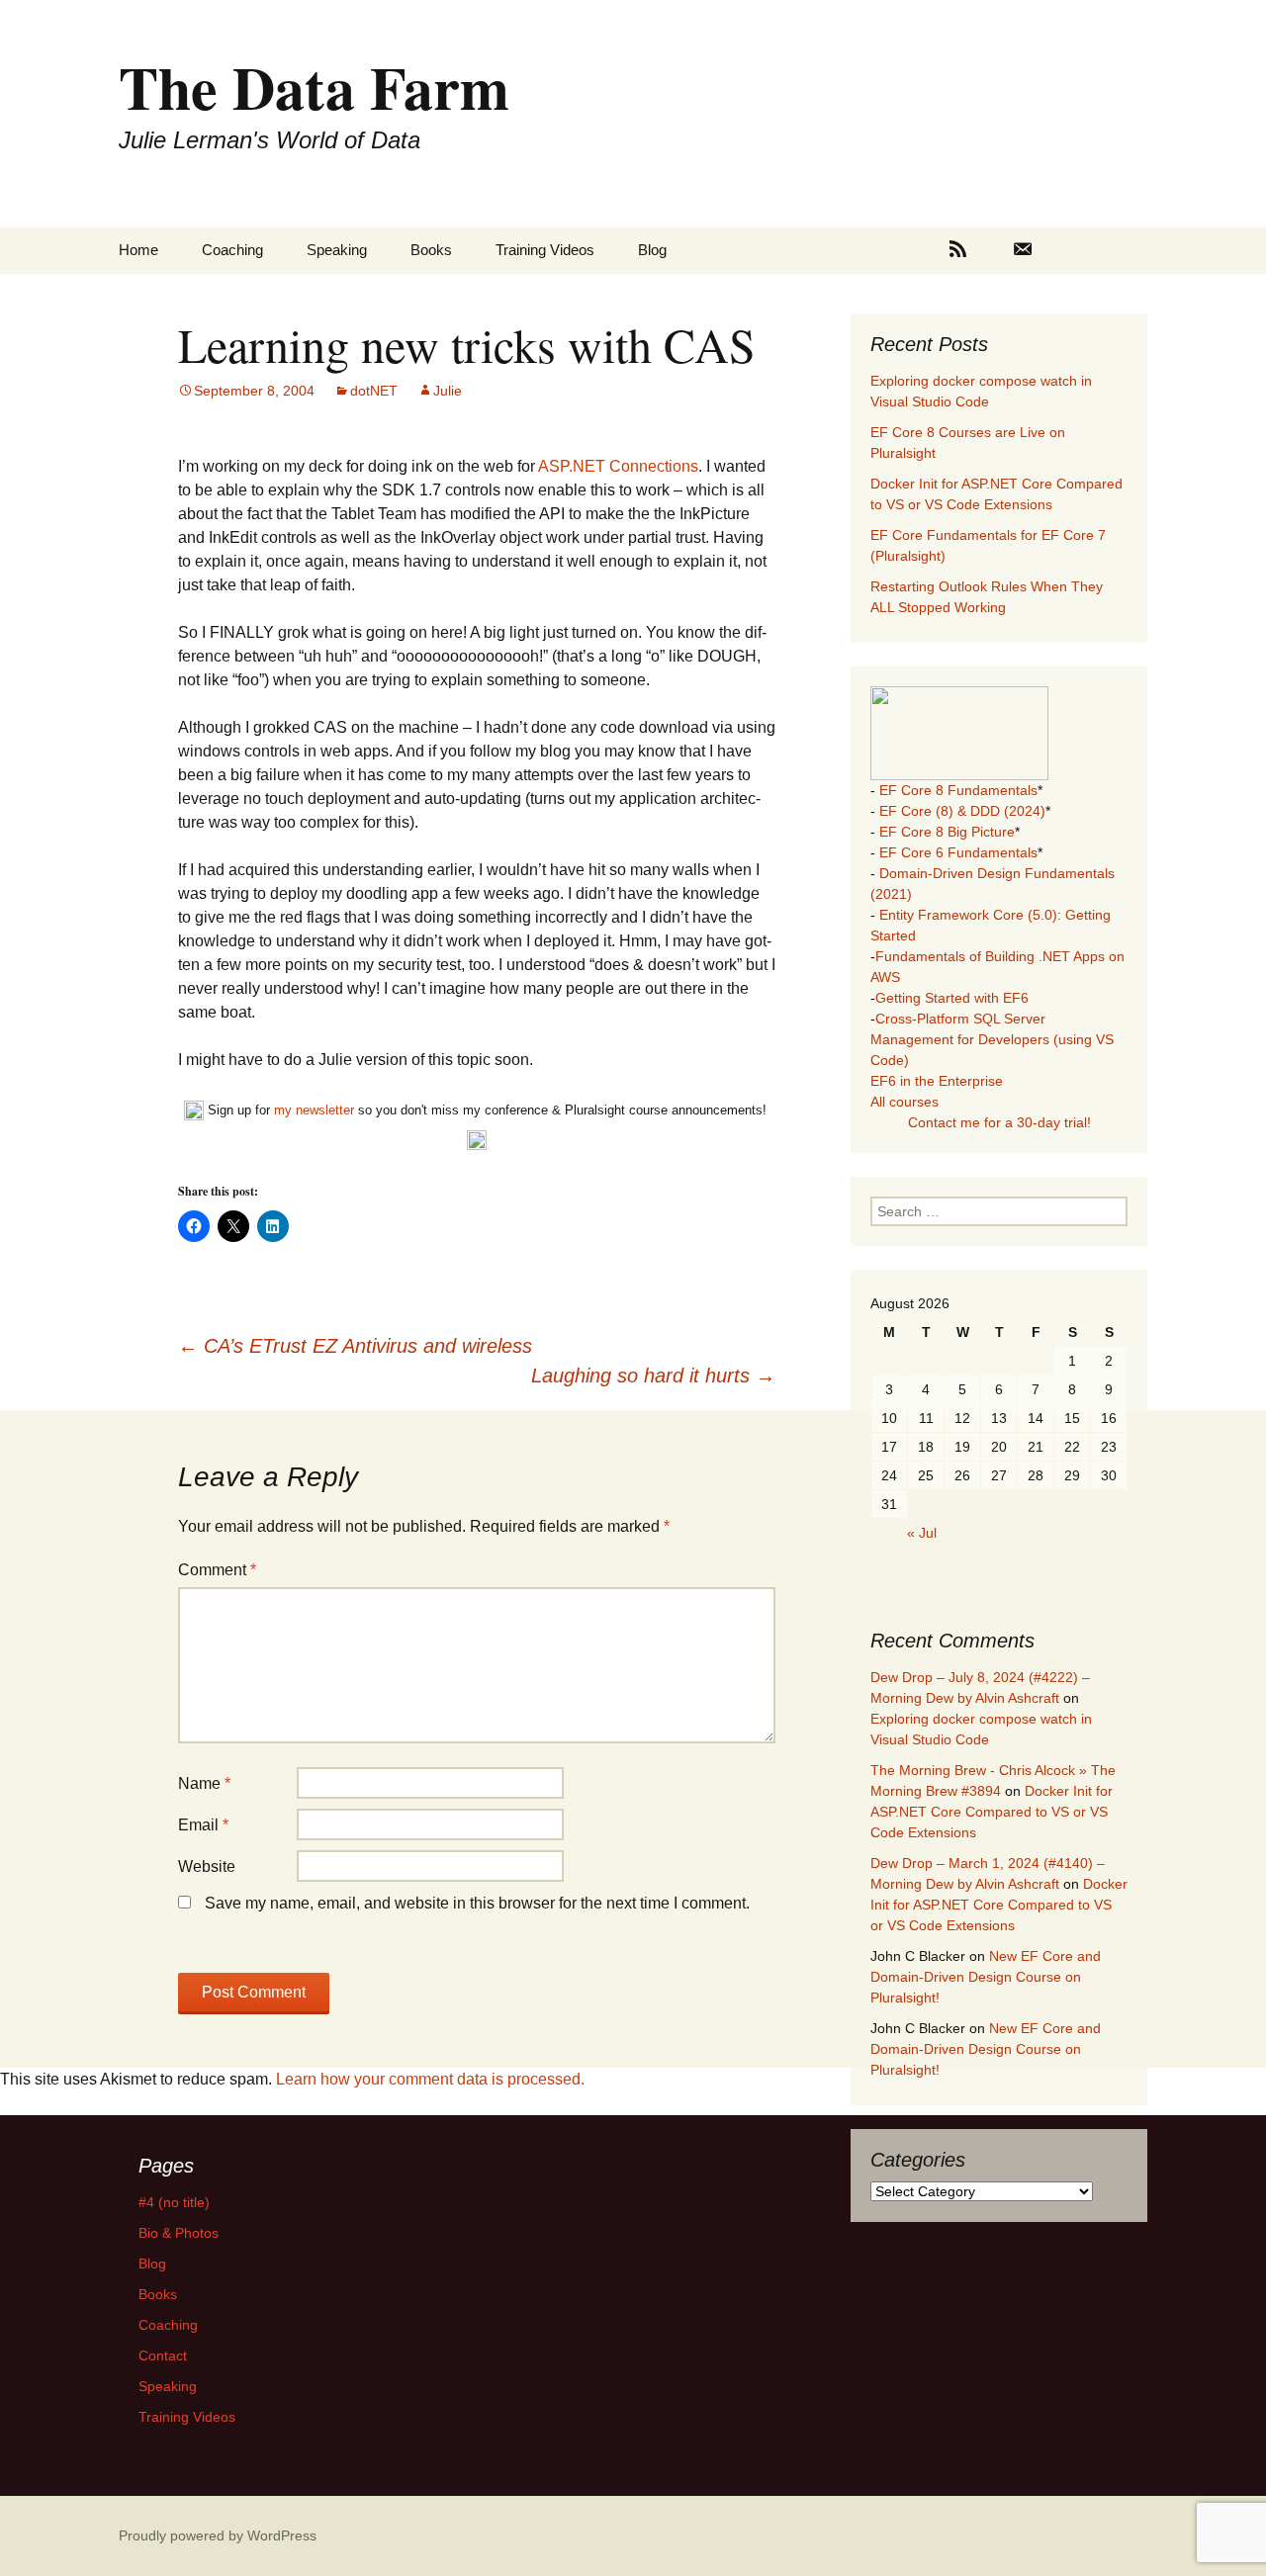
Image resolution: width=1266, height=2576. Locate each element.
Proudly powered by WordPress (218, 2535)
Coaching (232, 250)
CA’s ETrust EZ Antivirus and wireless (355, 1346)
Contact (163, 2355)
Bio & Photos (179, 2233)
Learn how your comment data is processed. (430, 2079)
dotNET (374, 391)
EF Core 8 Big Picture (947, 832)
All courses (904, 1102)
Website (207, 1866)
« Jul (922, 1533)
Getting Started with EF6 (952, 998)
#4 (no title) (174, 2202)
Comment (217, 1570)
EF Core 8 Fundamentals (958, 790)
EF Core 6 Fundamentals (958, 852)
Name (204, 1783)
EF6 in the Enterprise (937, 1081)
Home (138, 250)
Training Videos (545, 250)
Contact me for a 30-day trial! (999, 1122)
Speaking (337, 250)
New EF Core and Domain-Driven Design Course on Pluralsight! (986, 1977)
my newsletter (314, 1110)
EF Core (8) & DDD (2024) (962, 811)
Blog (652, 250)
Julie (448, 391)
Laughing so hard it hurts (653, 1376)
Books (431, 250)
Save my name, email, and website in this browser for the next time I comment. (477, 1903)
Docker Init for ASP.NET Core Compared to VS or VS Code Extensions (992, 1812)
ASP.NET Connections (618, 466)
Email (203, 1825)
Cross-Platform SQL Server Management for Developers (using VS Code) (992, 1039)
